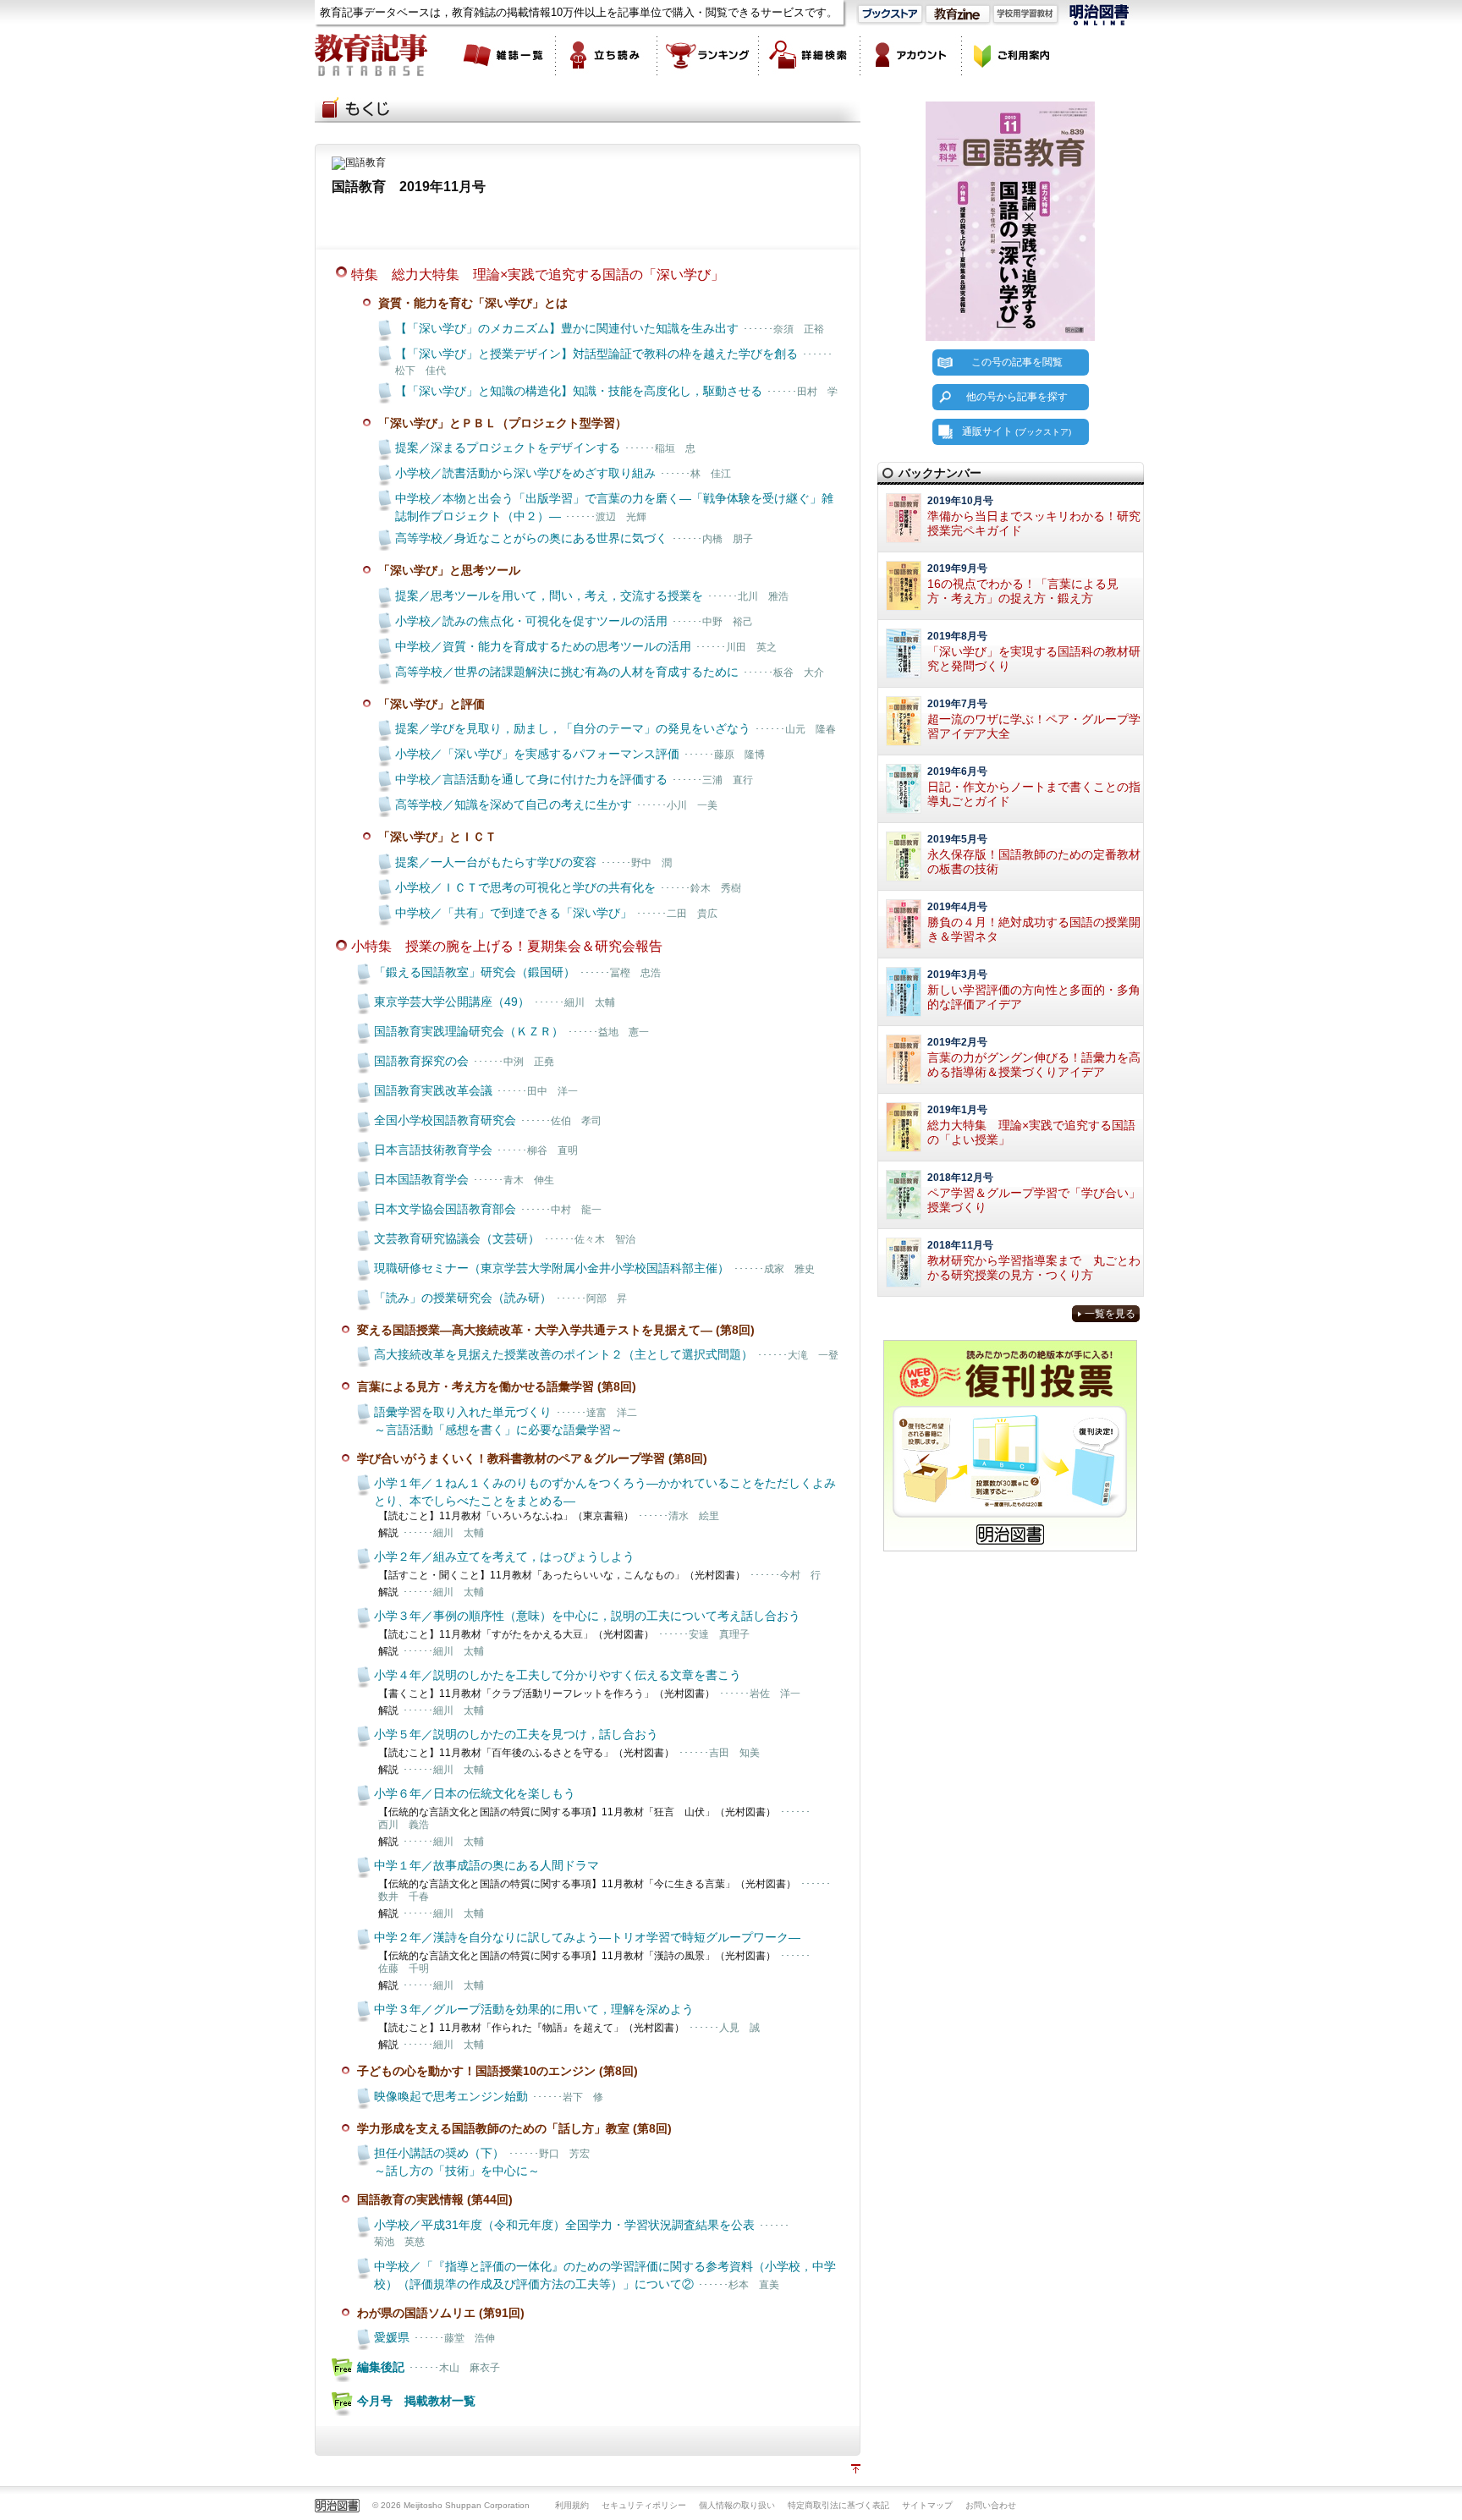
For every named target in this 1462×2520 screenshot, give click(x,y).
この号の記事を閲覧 (1017, 362)
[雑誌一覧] (505, 55)
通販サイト (1017, 431)
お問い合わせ (991, 2505)
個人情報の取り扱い (737, 2505)
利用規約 (572, 2505)
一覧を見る (1110, 1314)
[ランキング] (708, 55)
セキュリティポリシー (644, 2505)
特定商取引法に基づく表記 (838, 2505)
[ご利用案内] (1013, 55)
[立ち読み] (607, 55)
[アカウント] (911, 55)
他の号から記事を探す (1017, 397)
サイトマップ (927, 2505)
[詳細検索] (810, 55)
